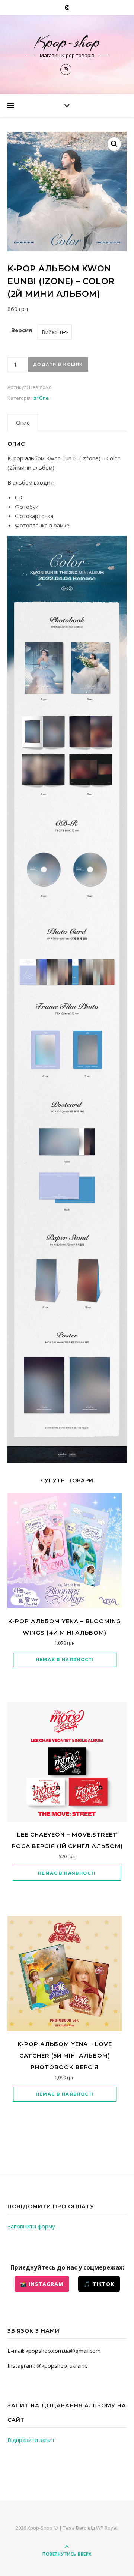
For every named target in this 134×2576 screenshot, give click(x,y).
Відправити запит (31, 2440)
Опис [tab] (23, 423)
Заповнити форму (31, 2226)
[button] (114, 144)
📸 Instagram (42, 2284)
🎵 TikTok (99, 2284)
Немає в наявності (65, 1660)
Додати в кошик (58, 364)
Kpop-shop (67, 42)
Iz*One (41, 398)
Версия (22, 330)
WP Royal (107, 2528)
